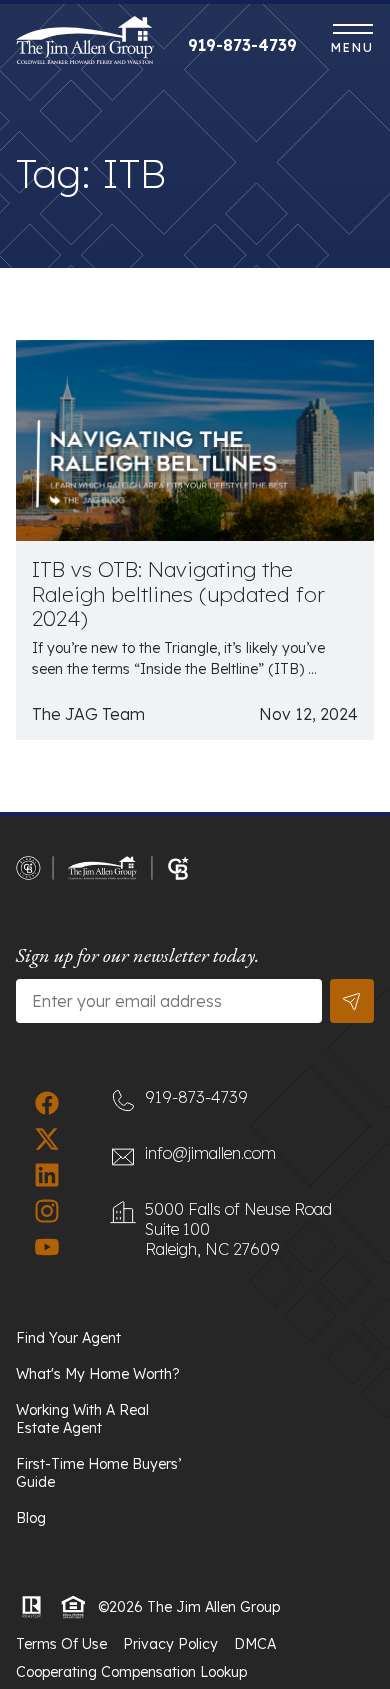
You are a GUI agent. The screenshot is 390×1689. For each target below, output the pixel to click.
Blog (31, 1518)
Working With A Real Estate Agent (82, 1419)
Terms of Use (61, 1644)
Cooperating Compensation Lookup (131, 1672)
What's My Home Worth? (98, 1374)
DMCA (255, 1644)
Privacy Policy (170, 1644)
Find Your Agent (68, 1338)
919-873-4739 (242, 45)
